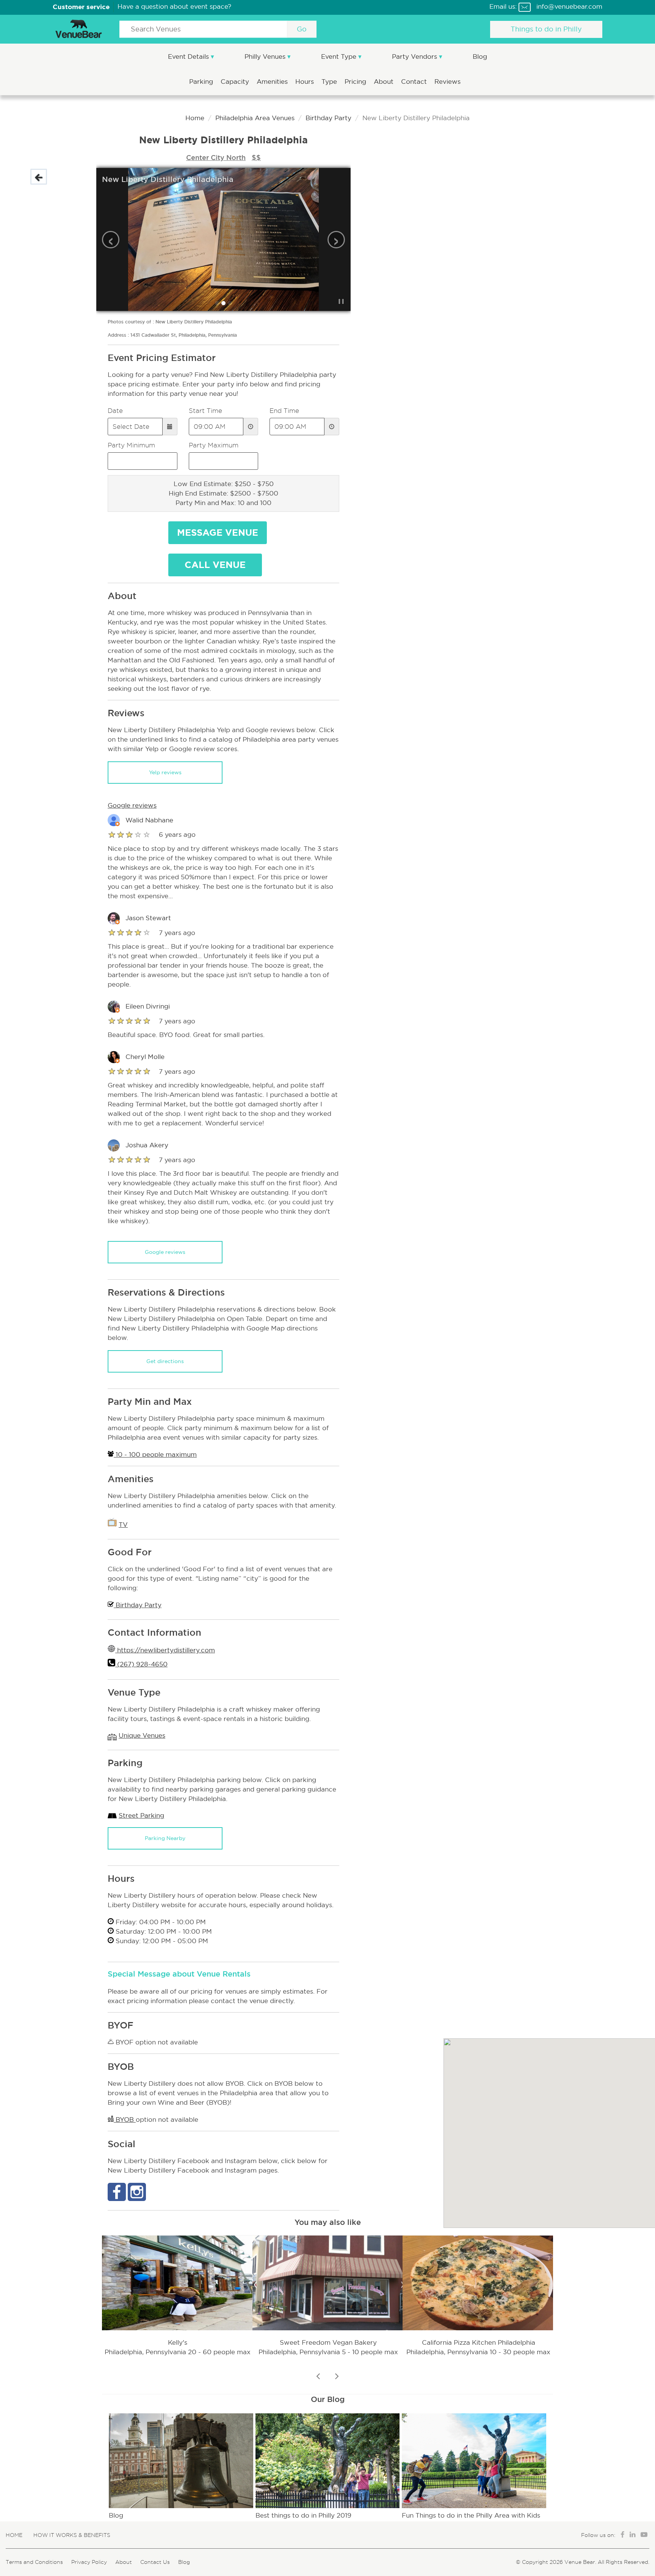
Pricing (356, 82)
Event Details (189, 57)
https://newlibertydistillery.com (165, 1650)
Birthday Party (328, 118)
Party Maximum (214, 445)
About (385, 82)
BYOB (125, 2120)
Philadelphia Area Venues (255, 118)
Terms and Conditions (34, 2562)
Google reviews (165, 1252)
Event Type (340, 57)
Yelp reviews (165, 772)
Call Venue (215, 565)
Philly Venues (266, 57)
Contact (415, 82)
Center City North (216, 157)
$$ (256, 157)
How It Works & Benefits (72, 2535)
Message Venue (218, 533)
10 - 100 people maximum (155, 1455)
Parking (202, 82)
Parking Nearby (165, 1838)
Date (115, 411)
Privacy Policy (89, 2562)
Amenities (273, 82)
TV (123, 1525)
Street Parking (141, 1816)
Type (330, 82)
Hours (306, 82)
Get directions (165, 1361)
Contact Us (155, 2562)
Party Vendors (415, 57)
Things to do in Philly (546, 29)
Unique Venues (142, 1736)
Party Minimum (131, 445)
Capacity (236, 82)
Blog (480, 57)
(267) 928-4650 (141, 1664)
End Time (284, 411)
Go (302, 29)
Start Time (205, 411)
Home (195, 118)
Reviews (447, 82)
